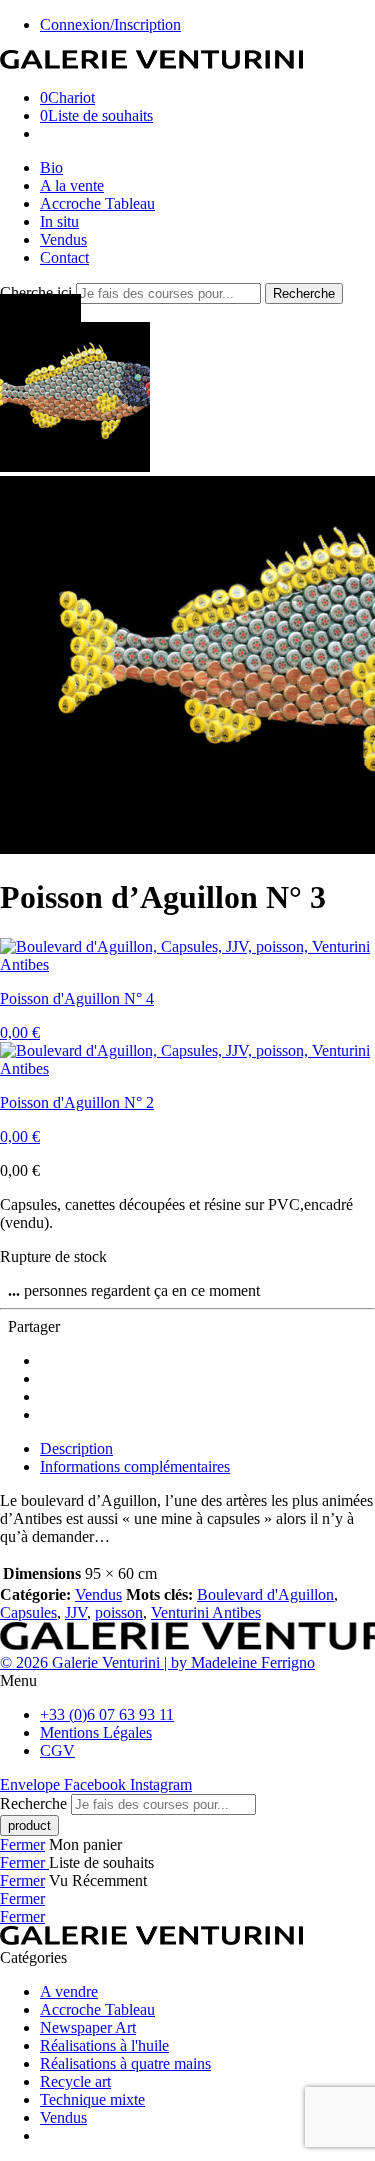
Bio (51, 167)
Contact (64, 257)
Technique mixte (92, 2099)
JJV (76, 1612)
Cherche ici (38, 292)
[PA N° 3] (75, 466)
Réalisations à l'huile (104, 2045)
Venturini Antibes (206, 1612)
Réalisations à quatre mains (125, 2063)
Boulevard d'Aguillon (265, 1594)
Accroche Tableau (97, 203)
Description (76, 1448)
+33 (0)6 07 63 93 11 (107, 1714)
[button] (187, 1681)
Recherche (304, 293)
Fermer (22, 1844)
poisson (119, 1612)
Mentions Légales (96, 1732)
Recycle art (75, 2081)
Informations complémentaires (135, 1466)
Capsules (28, 1612)
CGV (57, 1750)
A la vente (72, 185)
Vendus (63, 239)
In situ (59, 221)
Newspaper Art (88, 2027)
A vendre (69, 1991)
